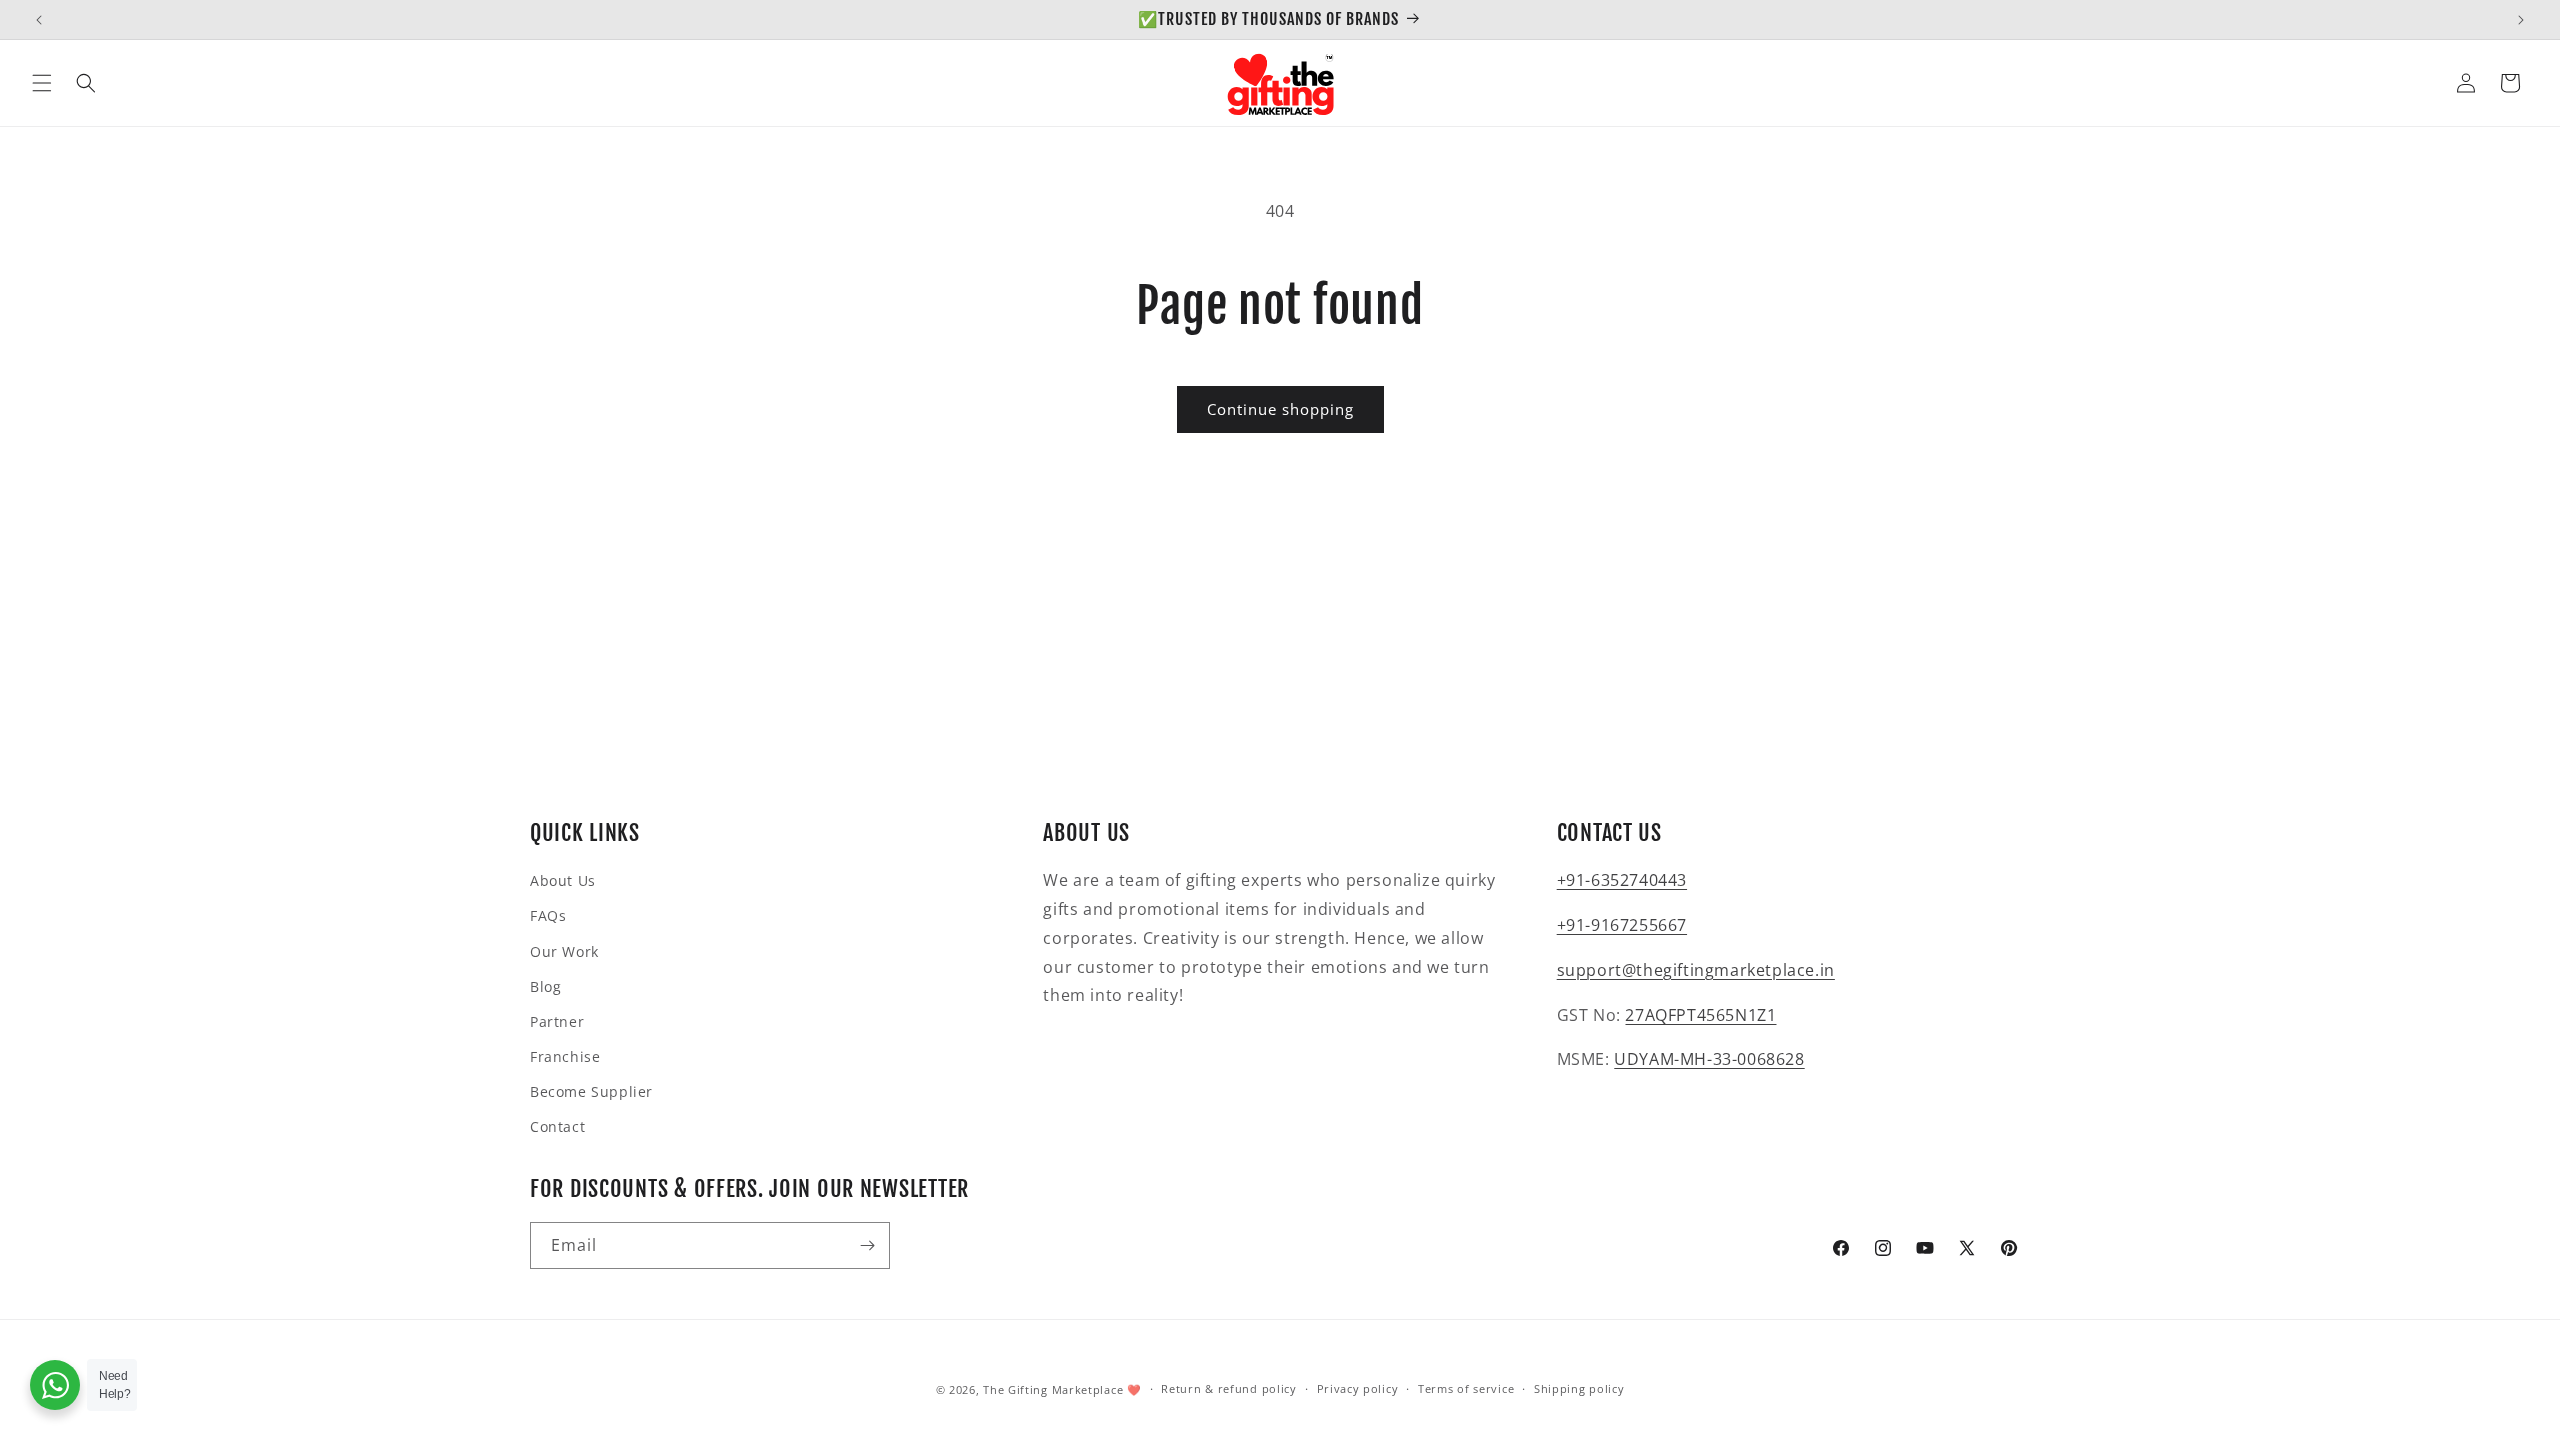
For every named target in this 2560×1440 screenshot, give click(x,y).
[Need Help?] (55, 1385)
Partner (557, 1021)
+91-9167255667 (1622, 925)
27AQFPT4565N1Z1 (1700, 1015)
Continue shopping (1280, 409)
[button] (42, 83)
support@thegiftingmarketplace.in (1696, 970)
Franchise (565, 1056)
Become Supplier (591, 1091)
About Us (563, 880)
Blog (545, 986)
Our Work (564, 951)
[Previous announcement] (39, 20)
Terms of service (1466, 1388)
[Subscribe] (867, 1245)
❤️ (1134, 1389)
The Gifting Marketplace (1053, 1389)
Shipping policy (1579, 1388)
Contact (557, 1126)
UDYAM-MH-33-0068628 (1709, 1059)
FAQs (548, 915)
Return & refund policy (1228, 1388)
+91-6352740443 (1622, 880)
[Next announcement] (2521, 20)
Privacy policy (1358, 1388)
